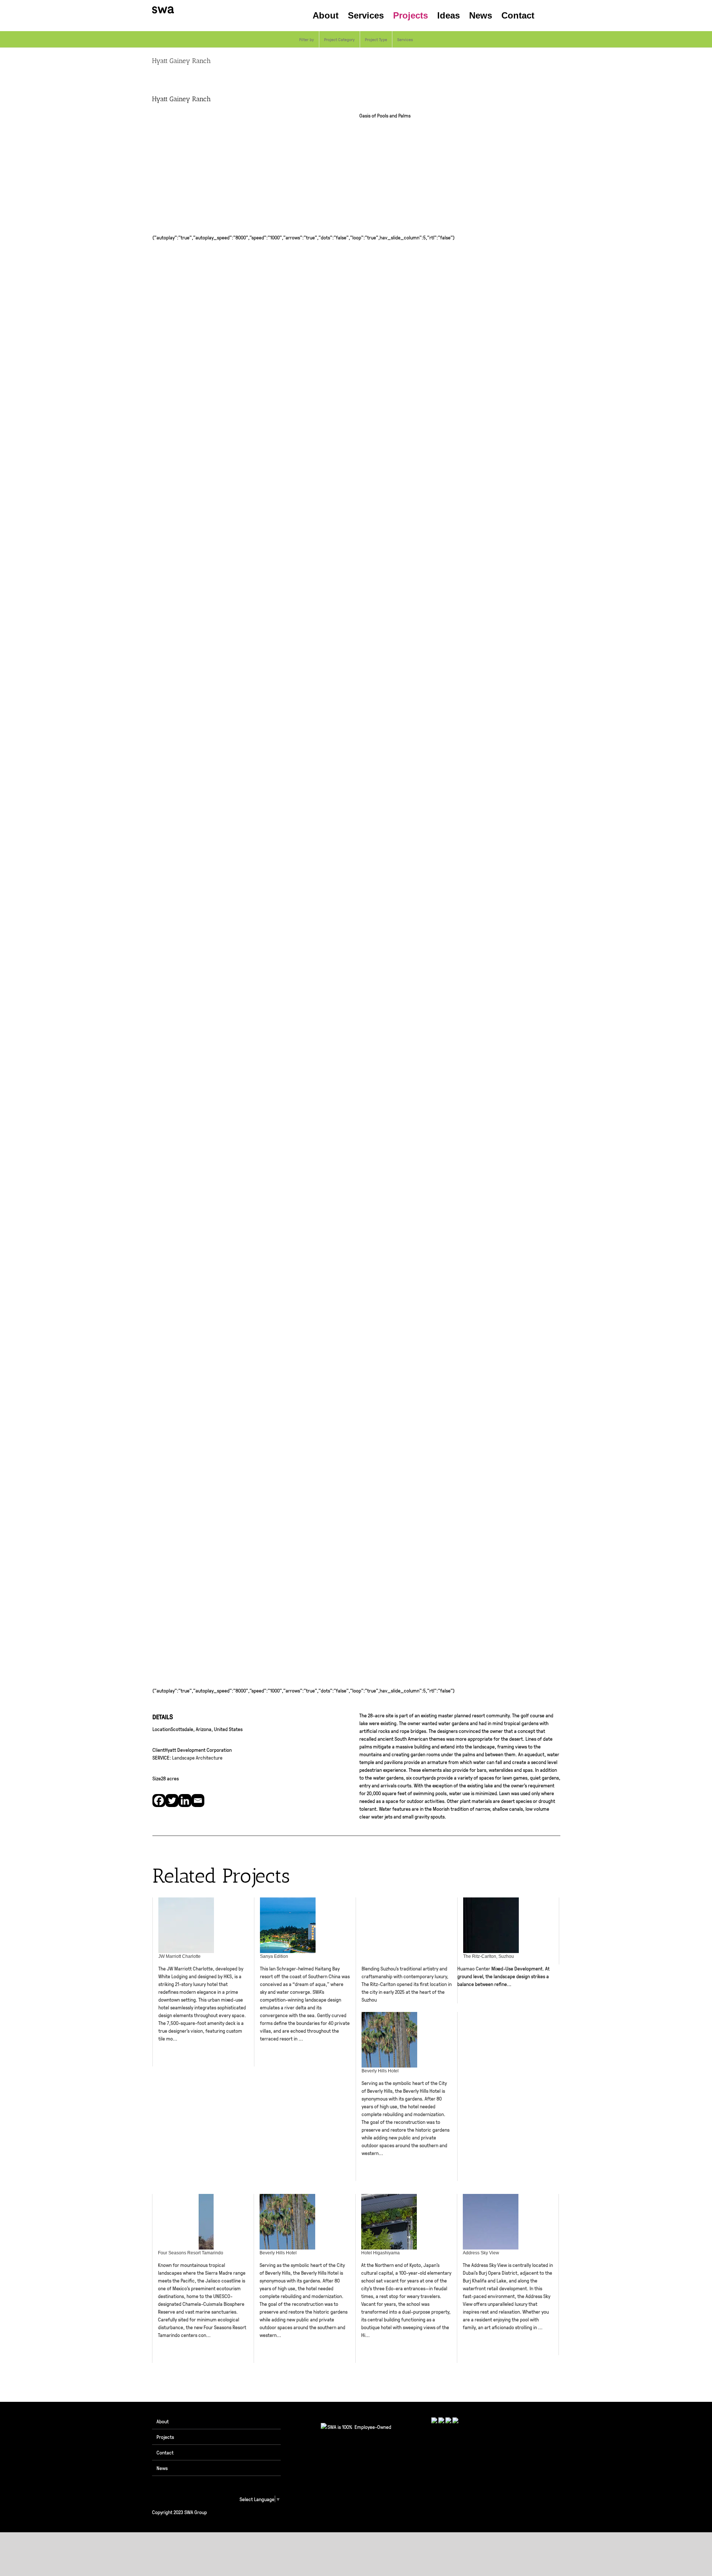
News (162, 2468)
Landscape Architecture (197, 1757)
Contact (165, 2452)
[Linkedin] (185, 1801)
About (163, 2421)
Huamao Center (474, 1968)
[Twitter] (172, 1801)
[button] (547, 16)
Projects (165, 2437)
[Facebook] (159, 1801)
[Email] (198, 1801)
